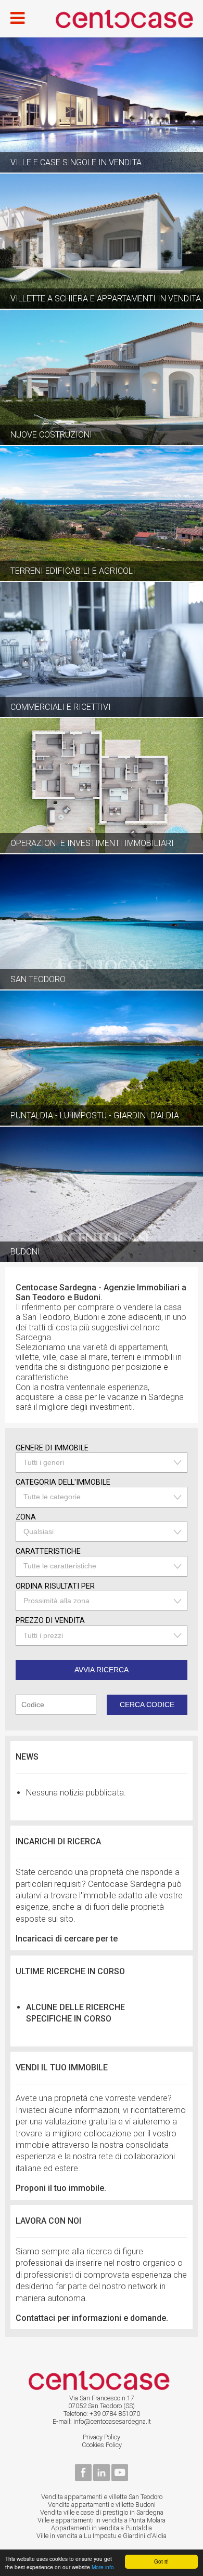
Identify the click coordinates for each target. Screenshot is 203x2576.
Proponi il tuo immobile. (61, 2188)
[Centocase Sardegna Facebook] (83, 2479)
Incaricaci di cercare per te (67, 1939)
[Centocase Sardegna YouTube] (120, 2479)
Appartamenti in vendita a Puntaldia (102, 2528)
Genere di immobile (52, 1448)
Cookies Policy (102, 2445)
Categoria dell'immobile (63, 1482)
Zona (26, 1517)
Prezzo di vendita (50, 1621)
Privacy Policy (102, 2437)
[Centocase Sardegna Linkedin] (102, 2479)
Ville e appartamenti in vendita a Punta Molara (102, 2520)
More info (103, 2567)
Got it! (161, 2561)
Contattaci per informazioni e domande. (92, 2318)
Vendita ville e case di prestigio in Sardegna (102, 2512)
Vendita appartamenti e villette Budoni (102, 2505)
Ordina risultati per (55, 1586)
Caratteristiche (48, 1551)
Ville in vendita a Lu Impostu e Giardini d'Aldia (102, 2536)
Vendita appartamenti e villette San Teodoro (102, 2497)
